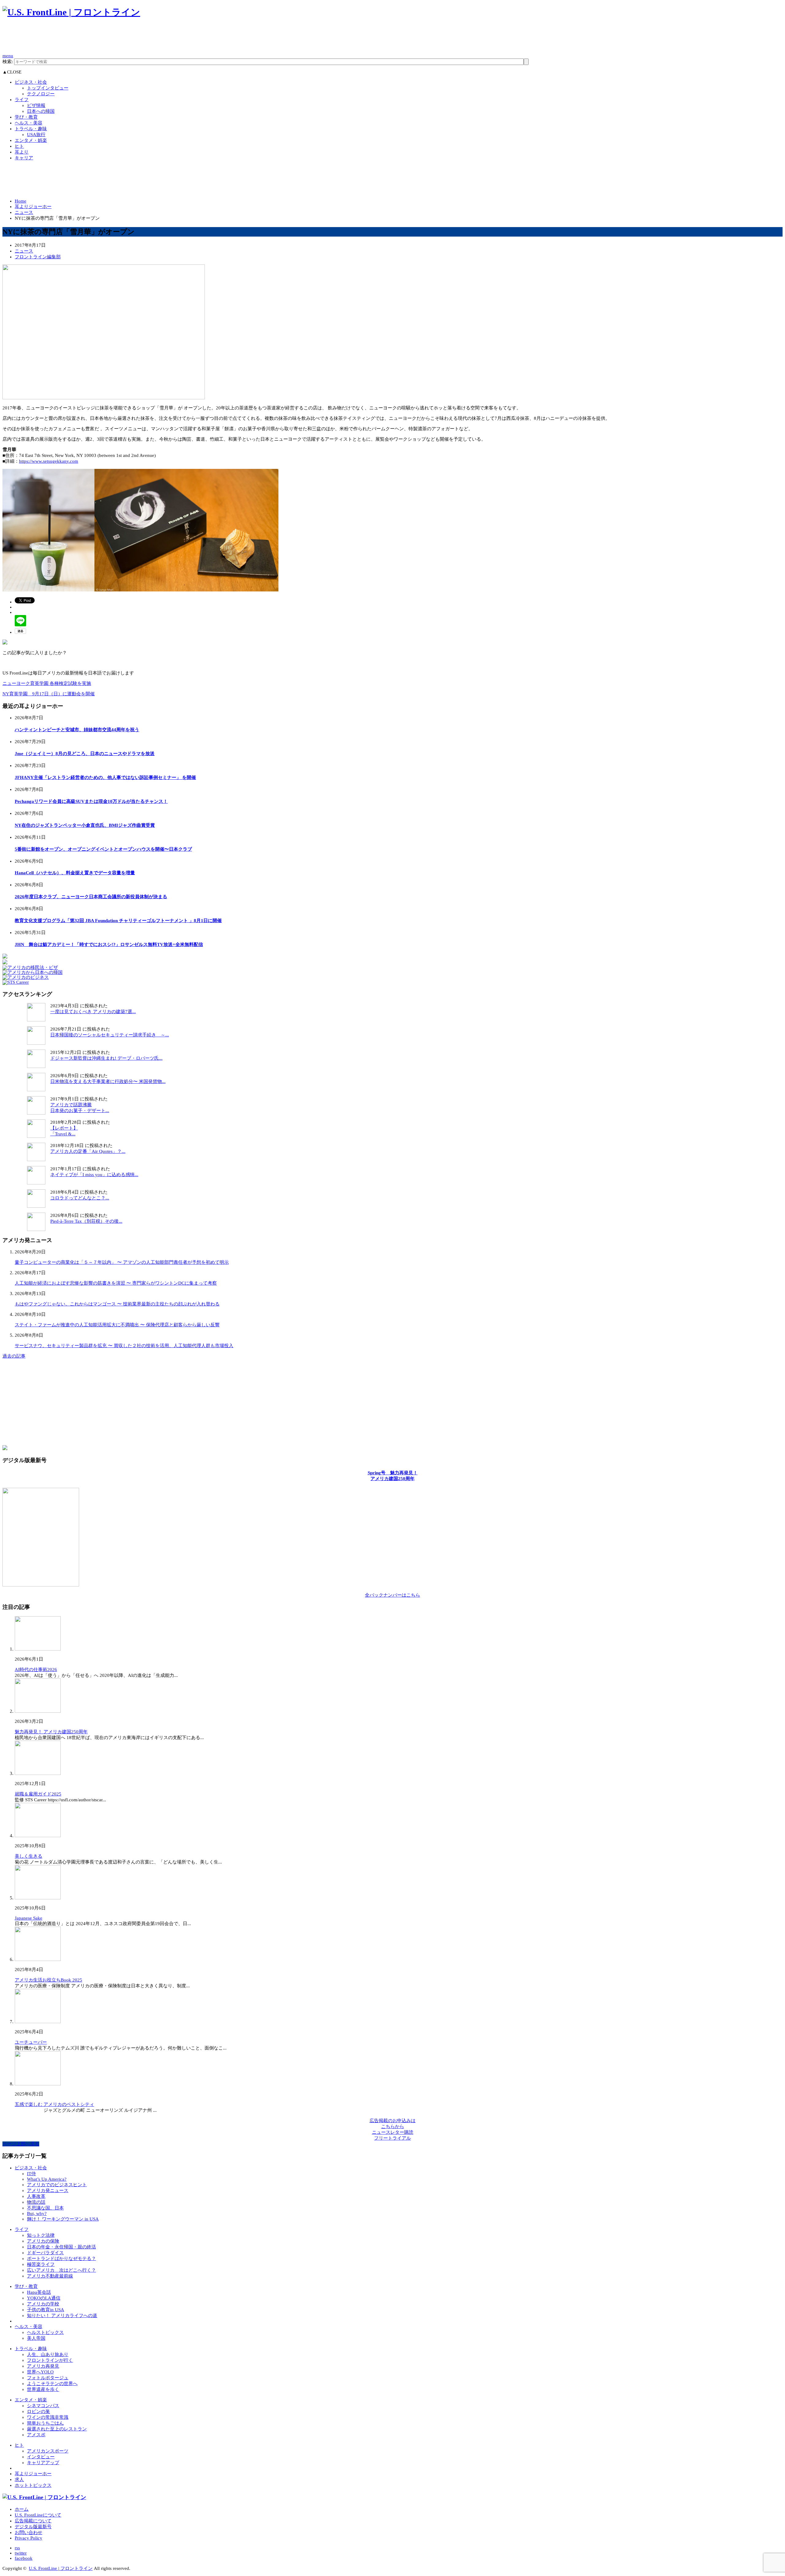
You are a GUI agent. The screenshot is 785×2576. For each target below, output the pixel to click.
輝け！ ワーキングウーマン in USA (63, 2219)
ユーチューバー (31, 2042)
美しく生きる (29, 1856)
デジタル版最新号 (33, 2527)
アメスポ (36, 2435)
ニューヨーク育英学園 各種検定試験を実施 (47, 683)
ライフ (22, 100)
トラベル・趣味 (31, 129)
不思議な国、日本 (45, 2208)
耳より (22, 152)
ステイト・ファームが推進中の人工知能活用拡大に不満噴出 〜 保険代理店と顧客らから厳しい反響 (117, 1325)
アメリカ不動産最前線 (50, 2276)
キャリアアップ (43, 2463)
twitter (21, 2553)
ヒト (19, 146)
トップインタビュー (48, 88)
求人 (19, 2479)
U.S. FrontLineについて (38, 2515)
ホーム (22, 2509)
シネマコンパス (43, 2406)
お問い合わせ (29, 2532)
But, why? (37, 2213)
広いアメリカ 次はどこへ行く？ (61, 2270)
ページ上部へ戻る (21, 2144)
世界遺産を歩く (43, 2389)
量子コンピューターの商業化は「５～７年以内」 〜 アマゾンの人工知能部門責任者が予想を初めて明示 (122, 1262)
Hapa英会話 (39, 2292)
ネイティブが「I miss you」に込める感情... (94, 1175)
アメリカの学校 (43, 2304)
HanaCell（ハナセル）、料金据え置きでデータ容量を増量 (75, 873)
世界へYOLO (40, 2372)
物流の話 (36, 2202)
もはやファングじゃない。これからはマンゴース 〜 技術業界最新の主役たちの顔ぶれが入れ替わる (117, 1304)
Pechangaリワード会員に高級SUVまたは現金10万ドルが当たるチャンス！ (91, 801)
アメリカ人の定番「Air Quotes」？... (88, 1151)
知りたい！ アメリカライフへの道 (62, 2316)
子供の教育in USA (46, 2310)
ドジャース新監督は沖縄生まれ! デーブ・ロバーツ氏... (106, 1058)
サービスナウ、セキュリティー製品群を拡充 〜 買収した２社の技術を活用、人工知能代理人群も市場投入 (124, 1346)
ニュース (24, 212)
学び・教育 (26, 117)
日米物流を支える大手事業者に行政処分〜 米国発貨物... (108, 1081)
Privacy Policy (29, 2538)
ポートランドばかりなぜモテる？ (61, 2259)
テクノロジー (41, 94)
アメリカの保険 (43, 2241)
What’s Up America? (47, 2179)
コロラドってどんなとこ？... (80, 1198)
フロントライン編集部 (38, 257)
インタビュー (41, 2457)
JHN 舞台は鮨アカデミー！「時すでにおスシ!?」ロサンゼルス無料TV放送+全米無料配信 (109, 944)
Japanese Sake (29, 1918)
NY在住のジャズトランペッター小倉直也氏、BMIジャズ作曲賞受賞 (85, 825)
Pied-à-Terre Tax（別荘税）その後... (86, 1221)
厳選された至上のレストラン (57, 2429)
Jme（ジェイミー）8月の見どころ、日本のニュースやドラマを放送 (85, 754)
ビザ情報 (36, 105)
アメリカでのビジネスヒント (57, 2185)
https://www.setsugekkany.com (49, 461)
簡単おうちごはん (45, 2423)
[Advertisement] (114, 39)
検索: (8, 62)
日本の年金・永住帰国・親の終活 (61, 2247)
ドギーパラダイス (45, 2253)
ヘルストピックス (45, 2332)
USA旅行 (36, 135)
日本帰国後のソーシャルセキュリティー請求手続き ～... (110, 1035)
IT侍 (31, 2174)
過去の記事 (14, 1356)
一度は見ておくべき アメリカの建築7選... (93, 1012)
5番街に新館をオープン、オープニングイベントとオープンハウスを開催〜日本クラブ (103, 849)
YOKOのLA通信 (44, 2298)
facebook (24, 2558)
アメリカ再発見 (43, 2366)
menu (8, 56)
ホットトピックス (33, 2485)
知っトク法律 (41, 2235)
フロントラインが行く (50, 2360)
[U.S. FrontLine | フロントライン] (71, 12)
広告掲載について (33, 2521)
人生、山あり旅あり (48, 2354)
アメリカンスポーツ (48, 2451)
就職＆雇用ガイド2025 (38, 1794)
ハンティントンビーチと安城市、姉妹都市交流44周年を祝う (77, 730)
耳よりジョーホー (33, 207)
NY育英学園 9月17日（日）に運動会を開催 (49, 694)
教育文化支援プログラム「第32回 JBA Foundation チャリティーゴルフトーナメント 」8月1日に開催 (118, 921)
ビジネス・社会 (31, 82)
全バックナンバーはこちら (392, 1595)
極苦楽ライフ (41, 2264)
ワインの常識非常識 (48, 2417)
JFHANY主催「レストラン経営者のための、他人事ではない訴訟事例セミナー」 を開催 (105, 777)
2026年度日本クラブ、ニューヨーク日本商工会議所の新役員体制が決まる (91, 897)
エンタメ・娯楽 (31, 140)
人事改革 (36, 2196)
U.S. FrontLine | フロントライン (61, 2568)
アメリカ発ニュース (48, 2190)
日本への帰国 (41, 111)
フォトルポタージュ (48, 2378)
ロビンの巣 (38, 2411)
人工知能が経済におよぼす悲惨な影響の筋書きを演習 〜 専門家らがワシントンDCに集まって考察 (116, 1283)
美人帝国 (36, 2338)
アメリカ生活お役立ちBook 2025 (48, 1980)
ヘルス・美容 (29, 123)
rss (17, 2548)
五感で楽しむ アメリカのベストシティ (54, 2104)
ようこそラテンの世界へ (52, 2384)
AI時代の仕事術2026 (36, 1670)
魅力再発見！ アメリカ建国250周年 (51, 1732)
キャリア (24, 158)
